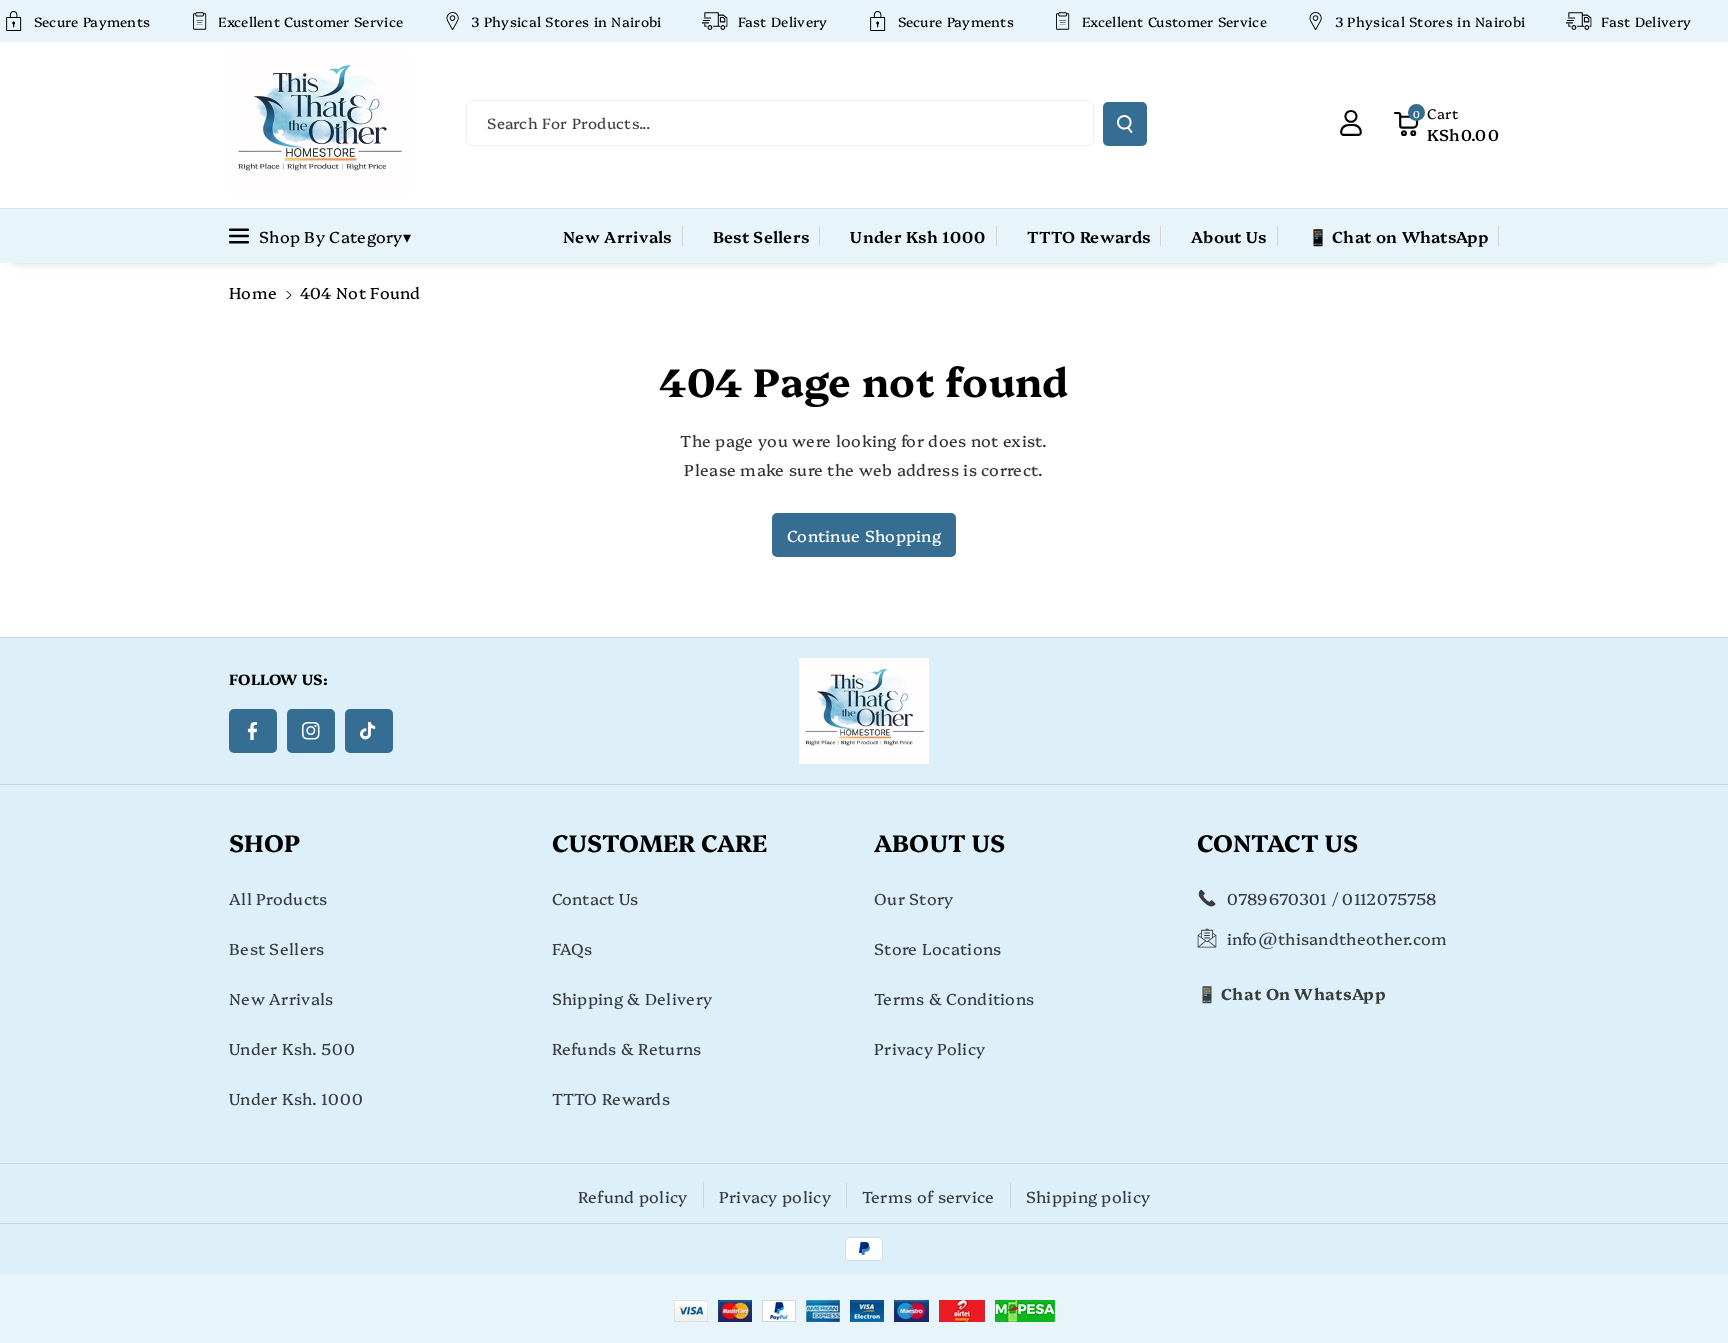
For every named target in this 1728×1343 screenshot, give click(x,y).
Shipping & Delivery (632, 998)
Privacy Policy (929, 1048)
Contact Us (595, 898)
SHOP (264, 841)
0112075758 (1389, 898)
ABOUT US (939, 841)
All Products (278, 898)
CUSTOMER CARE (659, 841)
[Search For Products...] (1125, 124)
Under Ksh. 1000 (296, 1098)
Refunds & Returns (627, 1048)
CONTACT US (1277, 841)
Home (253, 292)
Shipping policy (1088, 1196)
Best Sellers (277, 948)
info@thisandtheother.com (1337, 938)
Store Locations (938, 948)
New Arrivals (281, 998)
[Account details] (1351, 123)
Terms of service (928, 1196)
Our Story (914, 898)
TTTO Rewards (611, 1098)
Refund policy (633, 1196)
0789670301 (1277, 898)
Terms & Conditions (954, 998)
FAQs (572, 948)
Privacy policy (775, 1196)
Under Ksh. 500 (292, 1048)
